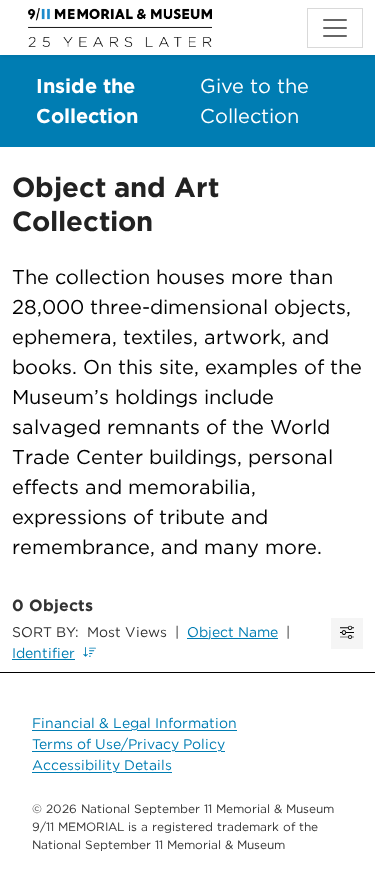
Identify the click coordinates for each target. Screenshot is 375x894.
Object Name (232, 632)
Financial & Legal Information (134, 723)
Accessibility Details (102, 765)
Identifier (43, 653)
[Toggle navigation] (335, 28)
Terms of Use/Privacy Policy (128, 744)
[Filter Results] (347, 633)
